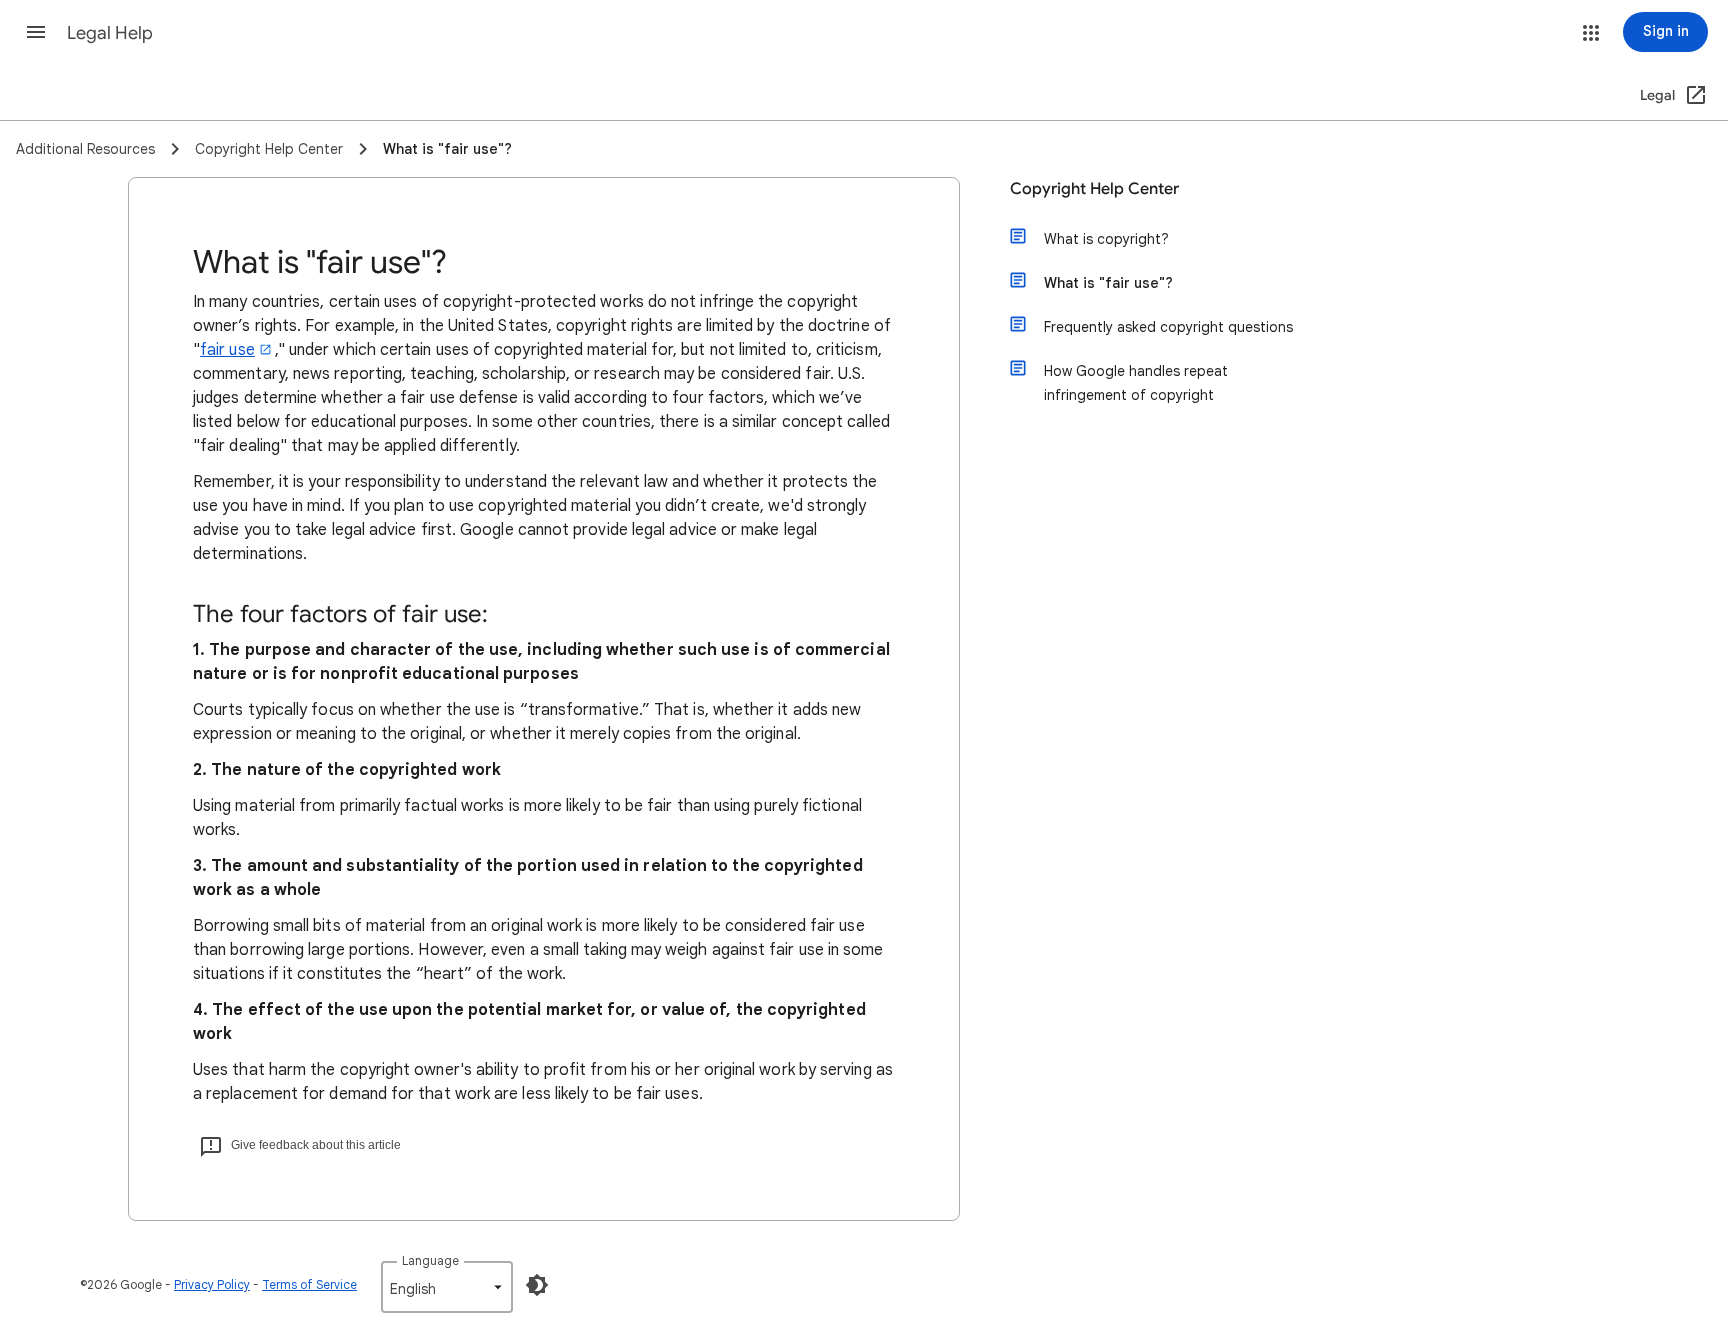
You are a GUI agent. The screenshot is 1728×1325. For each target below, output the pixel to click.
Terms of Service (309, 1284)
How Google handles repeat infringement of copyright (1136, 383)
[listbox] (447, 1287)
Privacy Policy (212, 1284)
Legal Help (110, 33)
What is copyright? (1106, 239)
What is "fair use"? (1108, 283)
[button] (36, 32)
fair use (227, 350)
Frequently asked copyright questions (1168, 327)
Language (430, 1260)
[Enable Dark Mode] (537, 1285)
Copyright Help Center (1094, 189)
